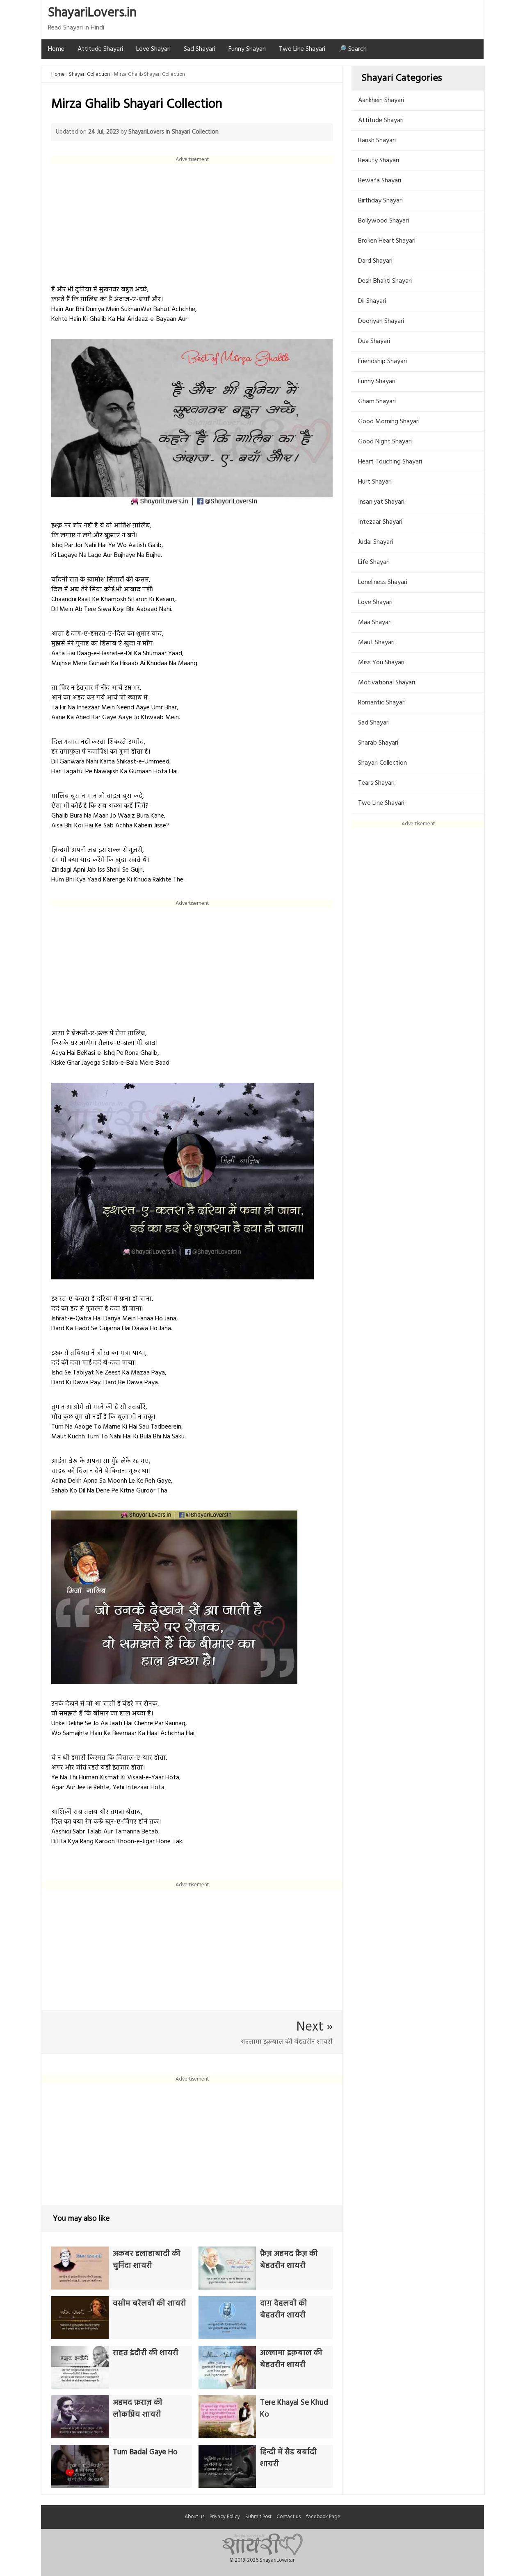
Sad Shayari (200, 49)
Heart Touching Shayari (390, 462)
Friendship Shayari (382, 361)
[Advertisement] (192, 221)
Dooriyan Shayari (381, 321)
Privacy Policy (225, 2517)
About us (194, 2517)
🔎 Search (353, 49)
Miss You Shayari (381, 663)
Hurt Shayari (375, 482)
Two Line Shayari (302, 49)
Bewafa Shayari (380, 181)
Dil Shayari (372, 301)
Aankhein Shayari (381, 100)
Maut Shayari (376, 643)
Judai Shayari (375, 542)
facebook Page (323, 2517)
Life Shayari (374, 562)
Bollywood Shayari (383, 221)
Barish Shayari (377, 141)
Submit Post (258, 2517)
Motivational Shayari (387, 683)
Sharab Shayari (378, 743)
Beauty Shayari (379, 161)
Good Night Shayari (385, 442)
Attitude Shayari (100, 49)
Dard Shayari (375, 261)
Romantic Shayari (382, 703)
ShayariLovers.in (92, 13)
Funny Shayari (247, 49)
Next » (315, 2027)
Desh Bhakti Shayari (385, 281)
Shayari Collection (89, 74)
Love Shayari (153, 49)
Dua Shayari (374, 341)
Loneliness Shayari (383, 582)
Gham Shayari (377, 402)
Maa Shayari (375, 622)
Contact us (289, 2517)
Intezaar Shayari (380, 522)
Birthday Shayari (380, 201)
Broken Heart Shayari (387, 241)
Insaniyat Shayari (381, 502)
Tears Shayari (376, 783)
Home (56, 49)
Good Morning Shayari (389, 422)
